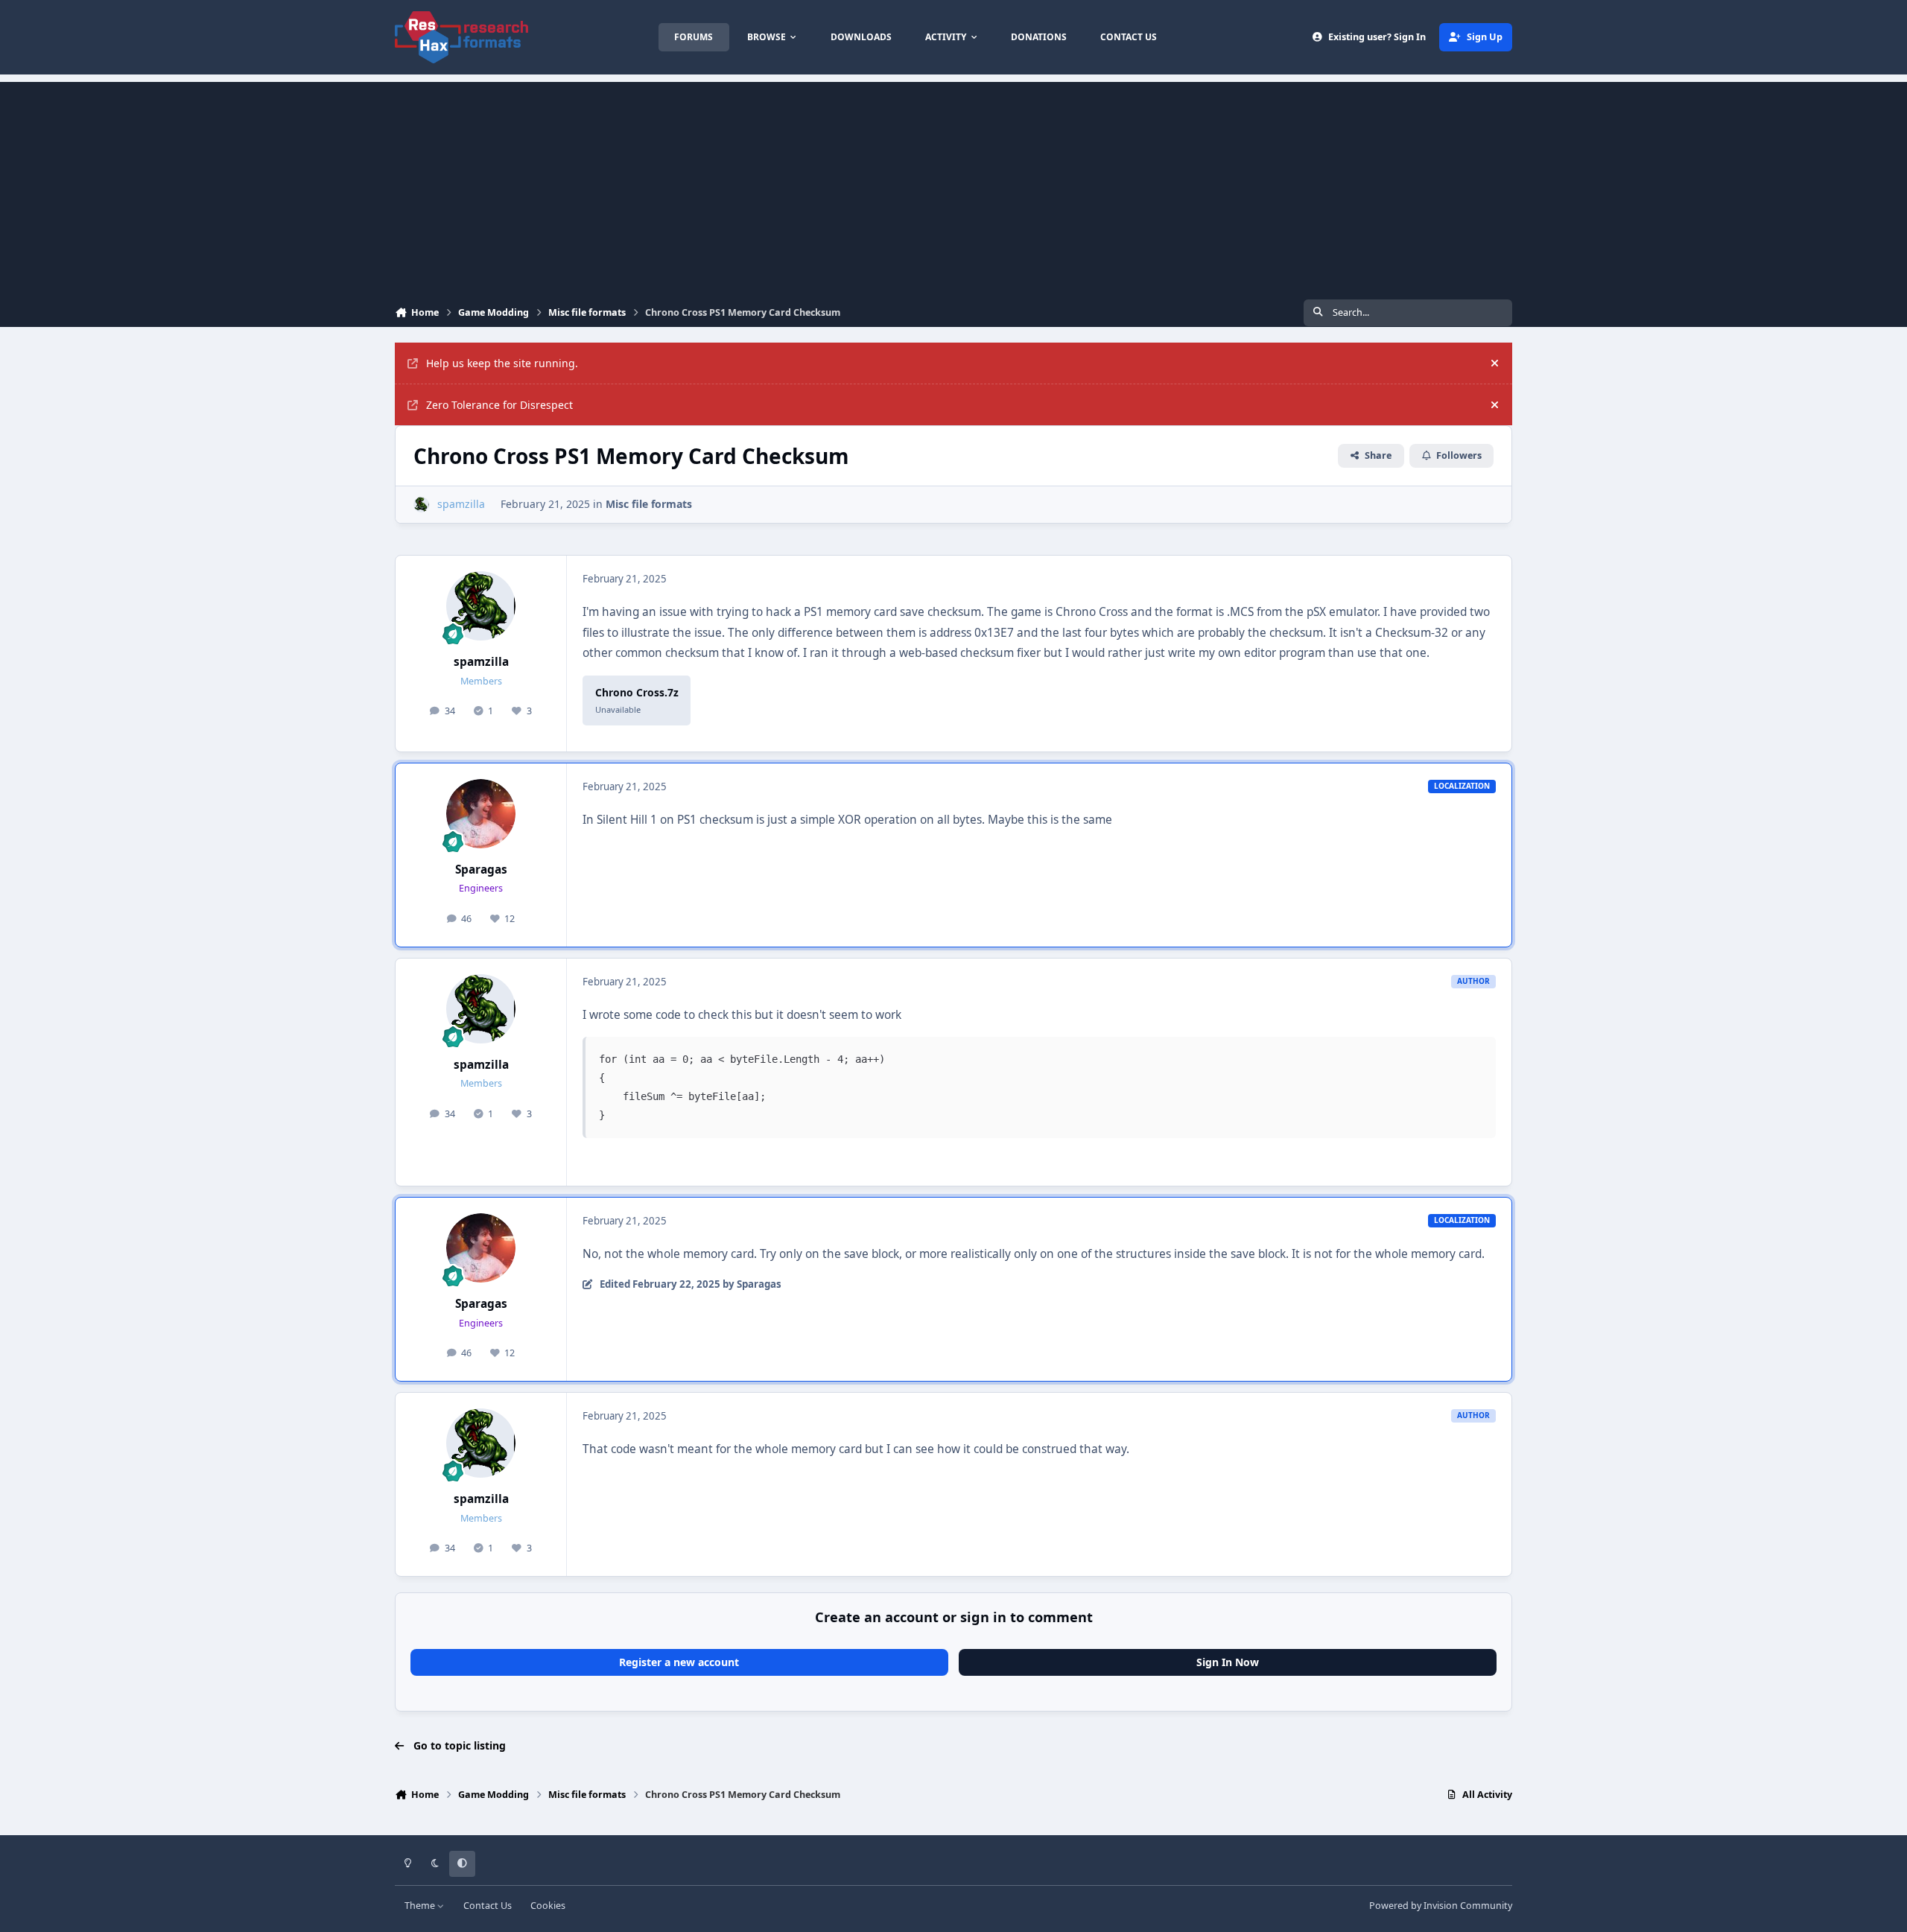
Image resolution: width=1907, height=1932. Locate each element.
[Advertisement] (953, 186)
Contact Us (488, 1906)
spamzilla (481, 662)
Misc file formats (649, 504)
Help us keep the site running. (502, 363)
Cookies (548, 1906)
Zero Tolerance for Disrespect (499, 405)
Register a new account (679, 1662)
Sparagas (481, 870)
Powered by (1441, 1906)
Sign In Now (1228, 1662)
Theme (421, 1906)
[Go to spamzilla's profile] (421, 505)
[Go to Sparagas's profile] (481, 814)
